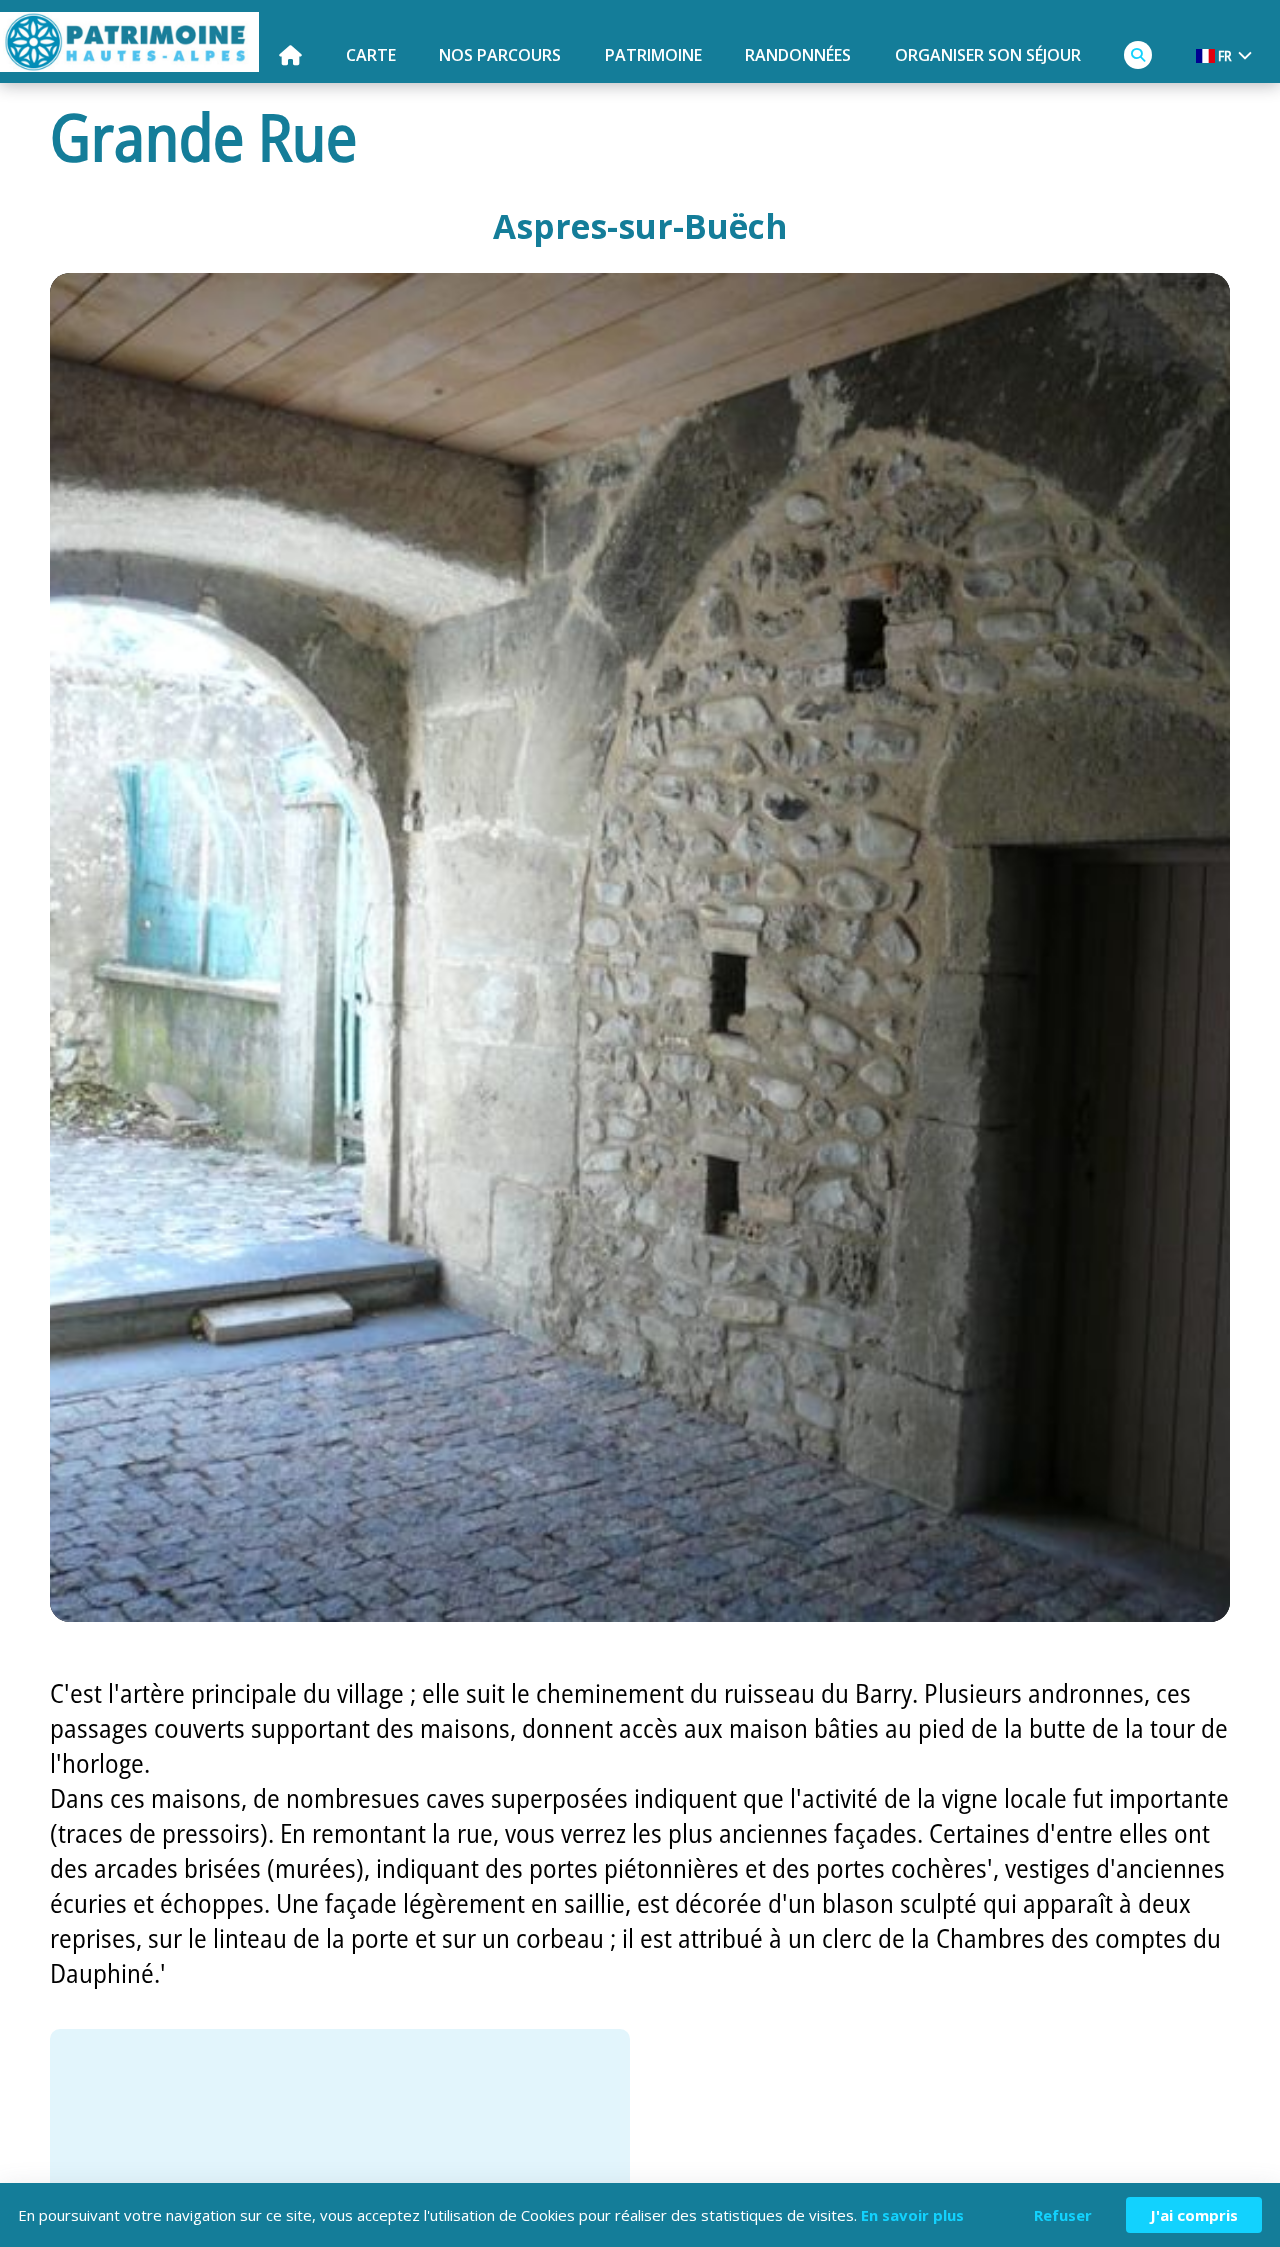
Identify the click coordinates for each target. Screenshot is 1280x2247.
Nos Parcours (500, 55)
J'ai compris (1194, 2215)
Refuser (1063, 2215)
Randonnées (798, 55)
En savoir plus (912, 2215)
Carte (371, 55)
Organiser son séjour (988, 55)
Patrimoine (653, 55)
